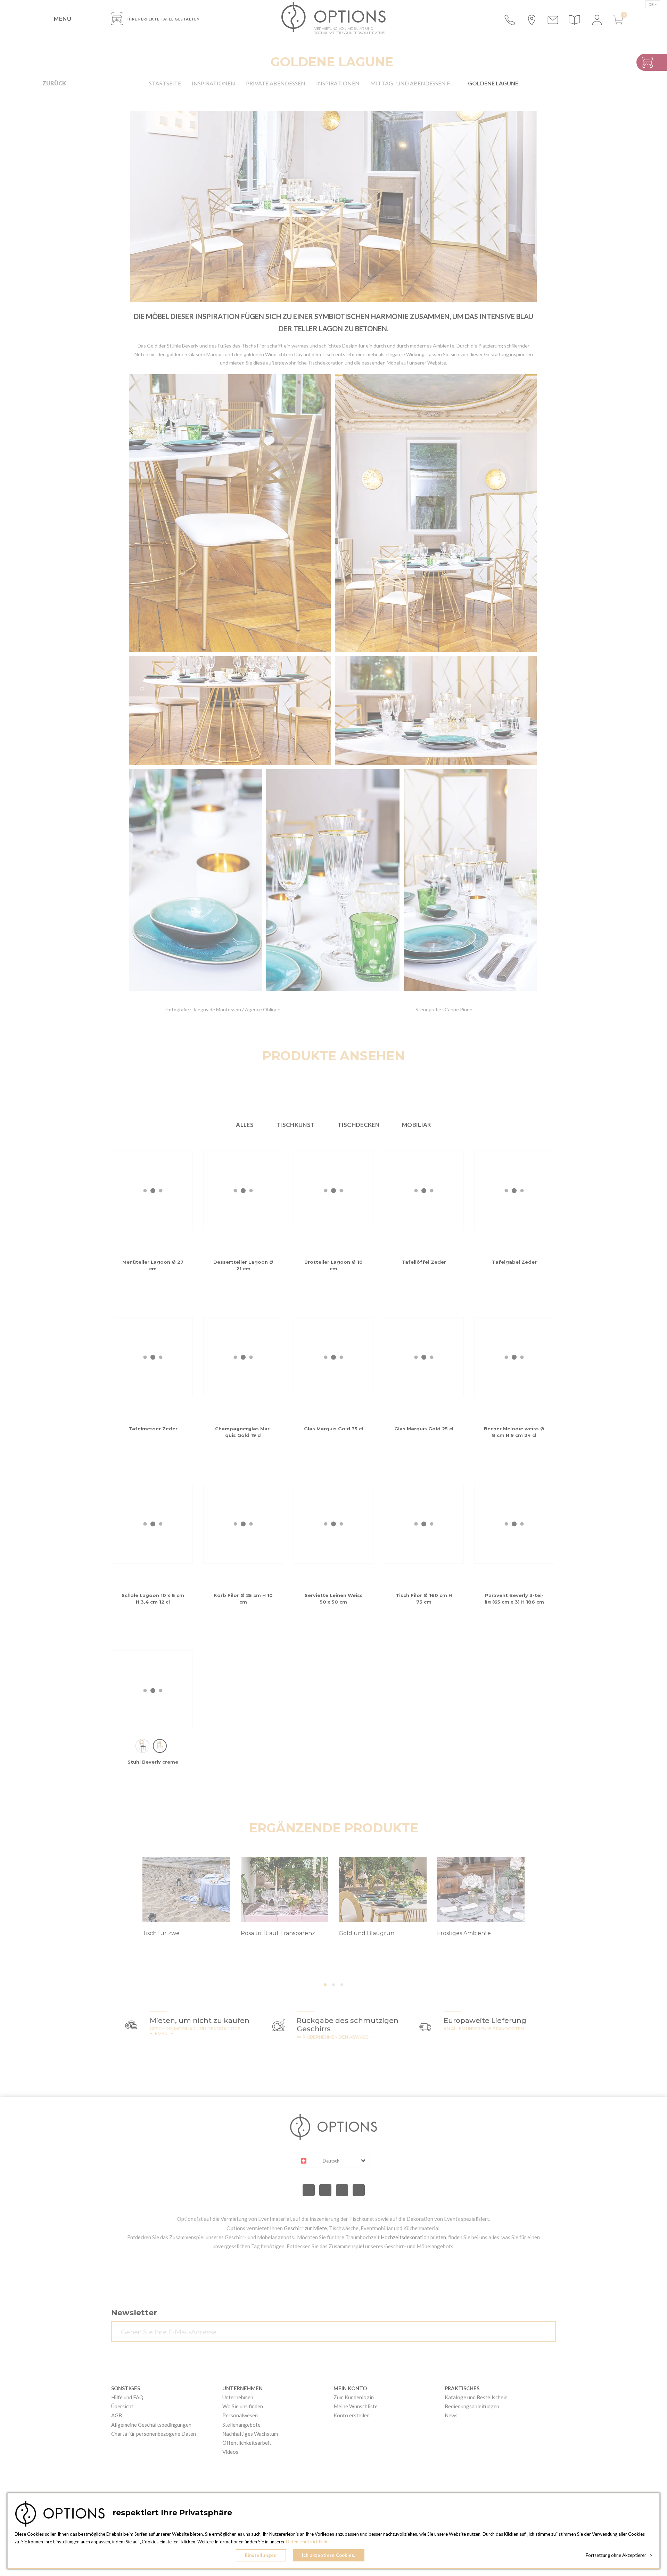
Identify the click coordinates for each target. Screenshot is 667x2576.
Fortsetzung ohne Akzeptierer (619, 2555)
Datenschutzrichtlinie (307, 2542)
